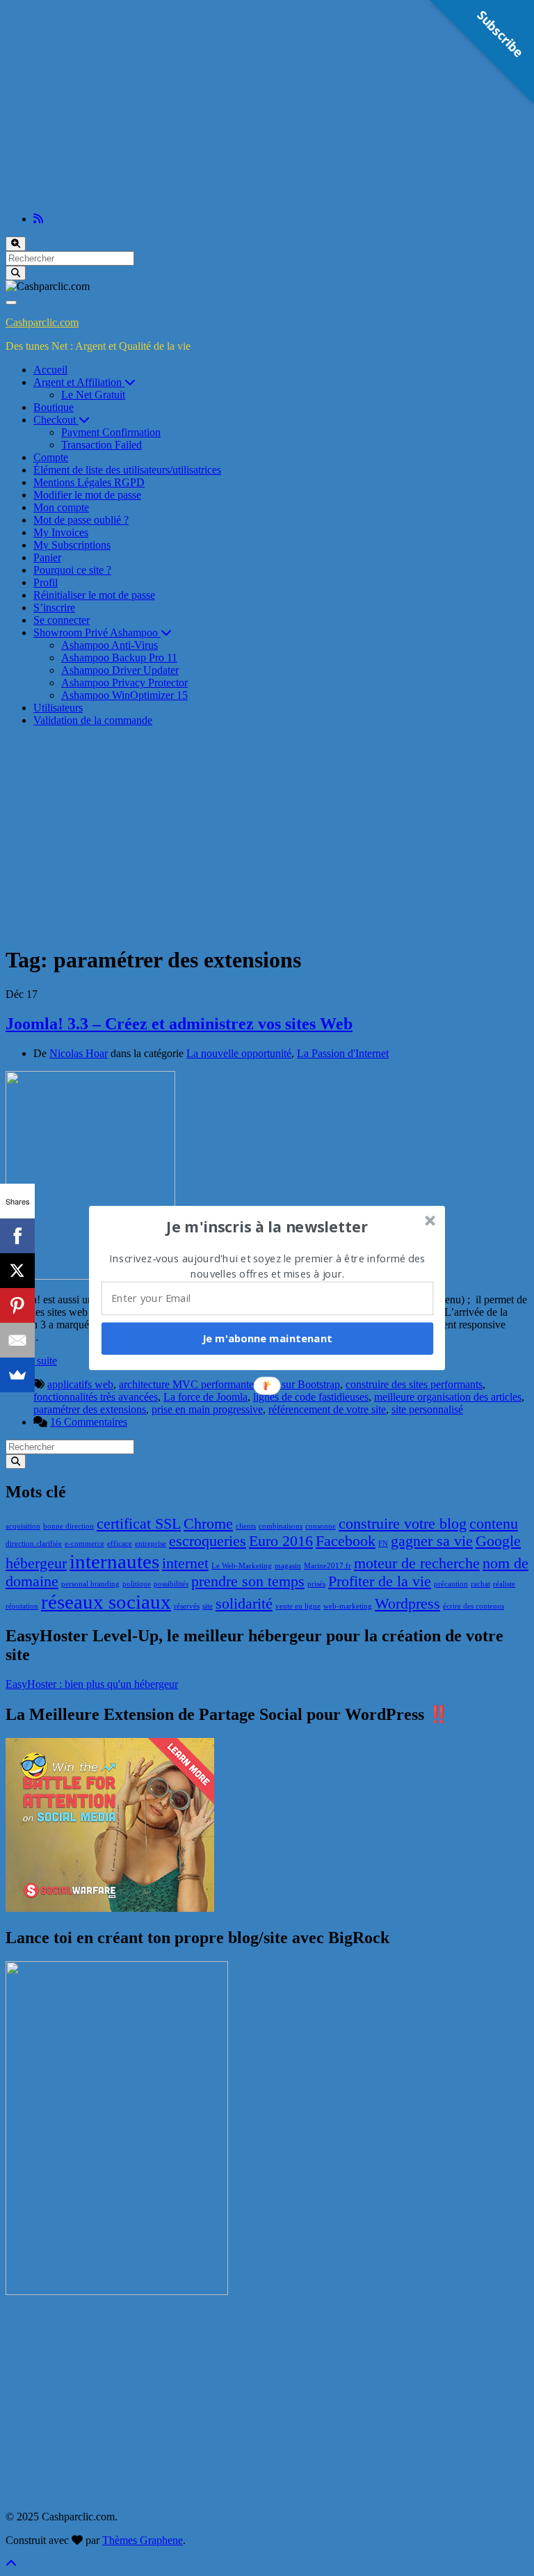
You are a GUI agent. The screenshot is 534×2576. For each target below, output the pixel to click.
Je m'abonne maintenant (267, 1338)
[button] (268, 1227)
